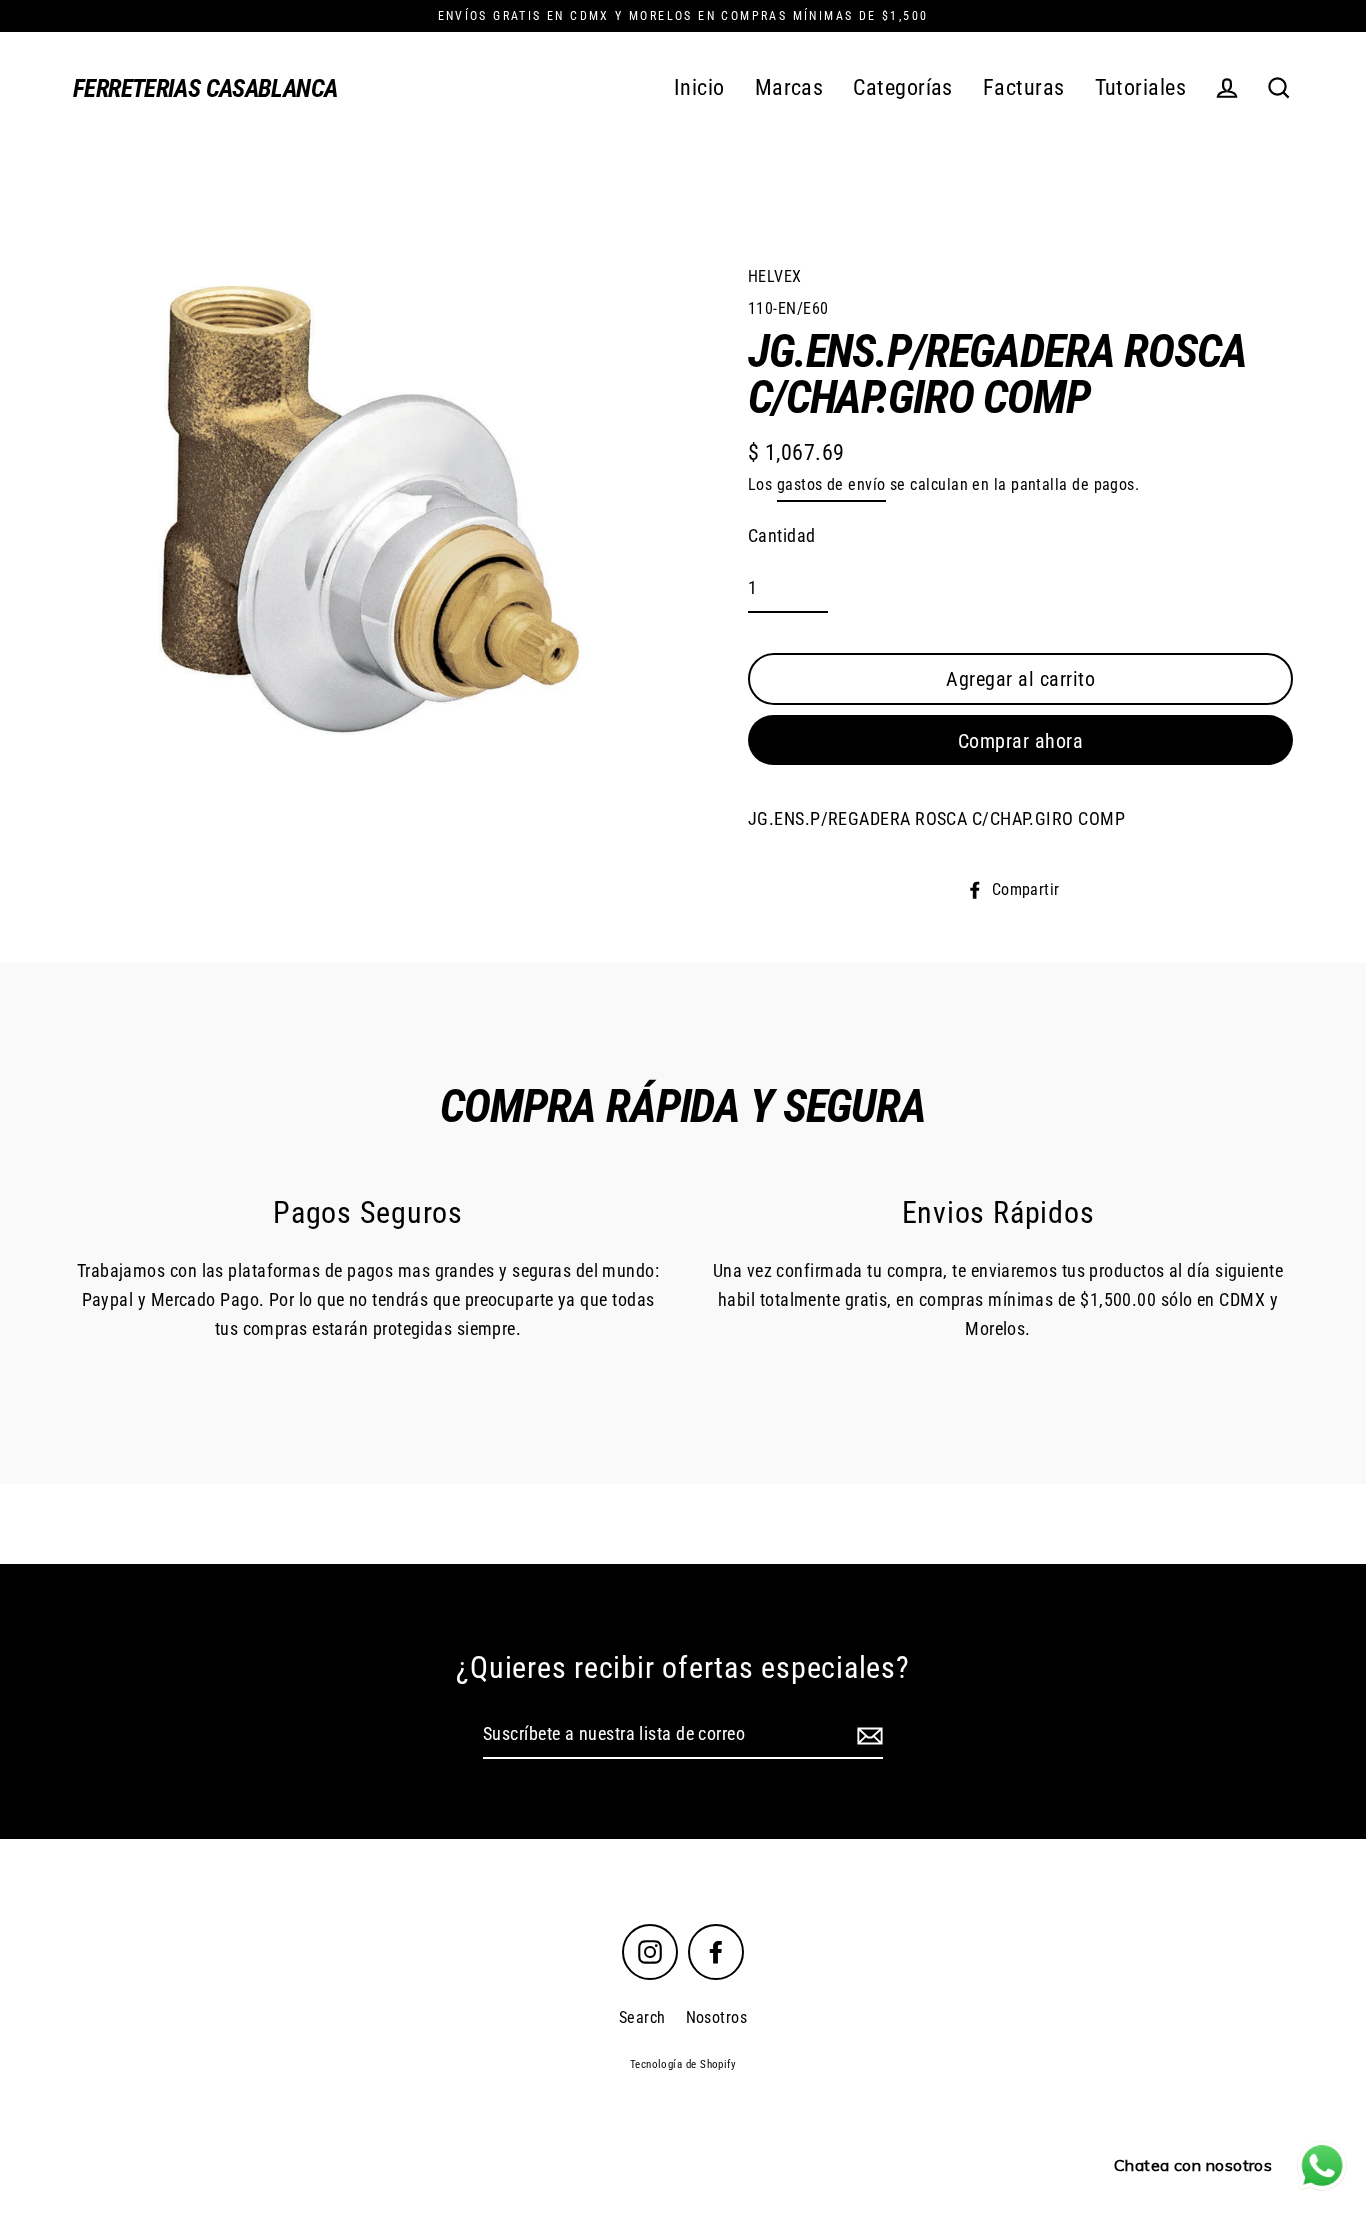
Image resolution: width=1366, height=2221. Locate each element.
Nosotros (717, 2017)
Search (642, 2017)
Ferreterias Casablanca (205, 88)
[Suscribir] (867, 1735)
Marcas (789, 87)
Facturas (1024, 87)
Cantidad (782, 535)
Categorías (903, 87)
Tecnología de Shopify (683, 2064)
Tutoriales (1141, 87)
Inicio (699, 87)
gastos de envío (831, 484)
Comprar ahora (1021, 741)
